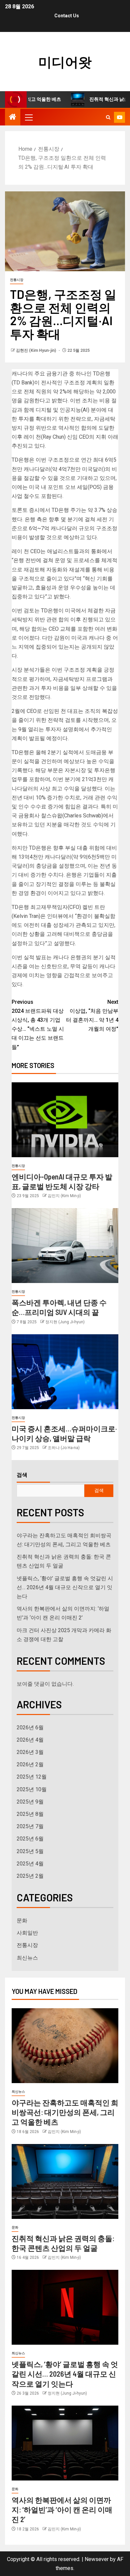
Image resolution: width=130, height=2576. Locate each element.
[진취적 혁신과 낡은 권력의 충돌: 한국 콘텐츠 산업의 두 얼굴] (65, 2181)
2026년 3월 (30, 1752)
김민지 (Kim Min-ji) (64, 1196)
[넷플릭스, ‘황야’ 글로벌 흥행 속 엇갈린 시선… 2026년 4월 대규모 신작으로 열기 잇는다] (65, 2307)
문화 (22, 1921)
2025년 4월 (30, 1864)
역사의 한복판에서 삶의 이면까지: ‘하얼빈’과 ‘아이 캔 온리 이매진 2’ (62, 2510)
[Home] (13, 117)
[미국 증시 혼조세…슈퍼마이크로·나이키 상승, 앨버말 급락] (65, 1372)
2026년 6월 (30, 1727)
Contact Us (67, 16)
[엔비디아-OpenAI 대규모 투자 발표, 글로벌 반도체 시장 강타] (65, 1120)
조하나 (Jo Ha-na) (64, 1448)
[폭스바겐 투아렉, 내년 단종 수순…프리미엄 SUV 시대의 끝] (65, 1246)
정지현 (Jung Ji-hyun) (65, 1322)
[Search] (108, 117)
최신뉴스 (27, 1958)
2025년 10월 (32, 1789)
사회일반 (27, 1933)
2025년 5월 (30, 1851)
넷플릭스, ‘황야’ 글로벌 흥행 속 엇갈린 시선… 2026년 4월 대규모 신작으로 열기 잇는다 (65, 1587)
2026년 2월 (30, 1764)
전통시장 (17, 280)
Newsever (97, 2559)
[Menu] (28, 117)
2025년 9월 (30, 1802)
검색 (22, 1475)
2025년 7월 (30, 1826)
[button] (28, 117)
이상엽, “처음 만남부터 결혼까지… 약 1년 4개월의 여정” (92, 1016)
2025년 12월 (32, 1777)
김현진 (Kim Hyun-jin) (36, 350)
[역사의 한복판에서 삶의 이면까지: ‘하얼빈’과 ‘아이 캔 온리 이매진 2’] (65, 2443)
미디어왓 (65, 62)
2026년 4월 (30, 1740)
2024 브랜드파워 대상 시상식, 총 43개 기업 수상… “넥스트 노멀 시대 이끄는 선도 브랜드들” (38, 1025)
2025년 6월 (30, 1839)
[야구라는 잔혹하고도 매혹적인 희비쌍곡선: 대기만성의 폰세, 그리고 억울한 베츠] (65, 2046)
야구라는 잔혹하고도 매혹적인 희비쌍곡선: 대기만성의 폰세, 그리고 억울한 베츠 (65, 2112)
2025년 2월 (30, 1876)
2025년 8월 (30, 1814)
